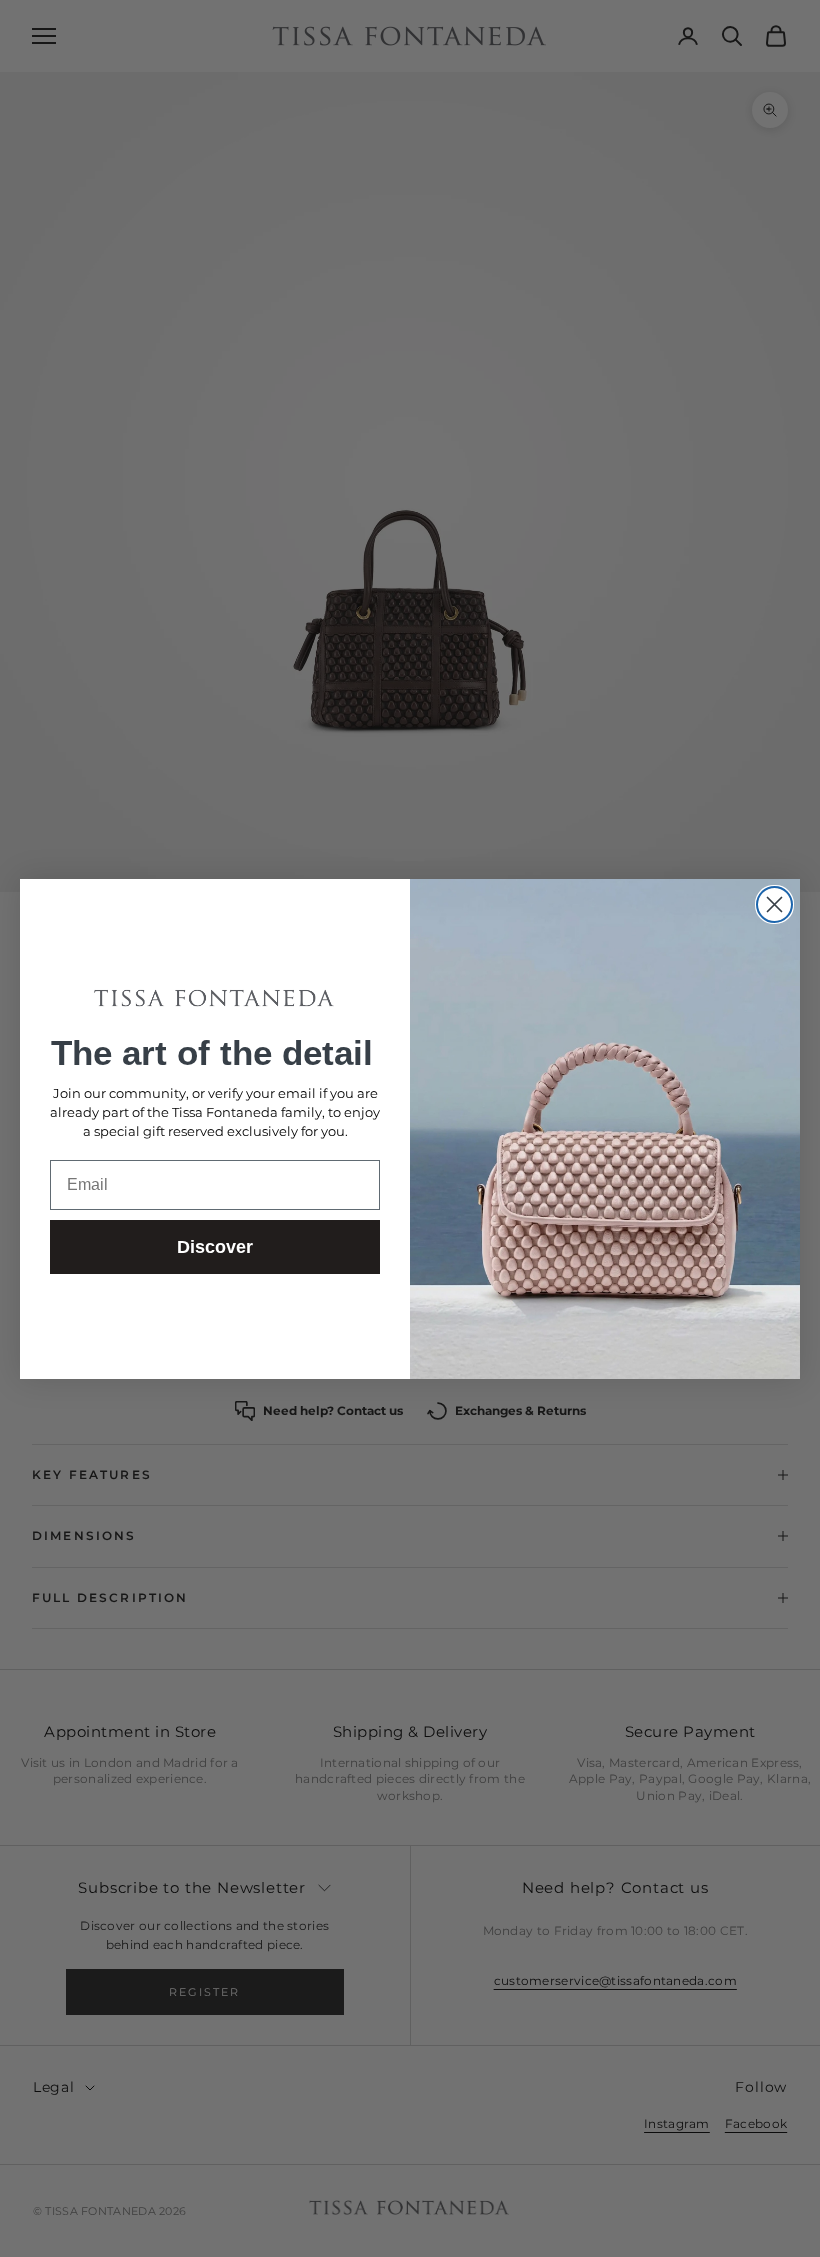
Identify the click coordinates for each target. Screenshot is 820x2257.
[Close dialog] (774, 904)
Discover (215, 1247)
